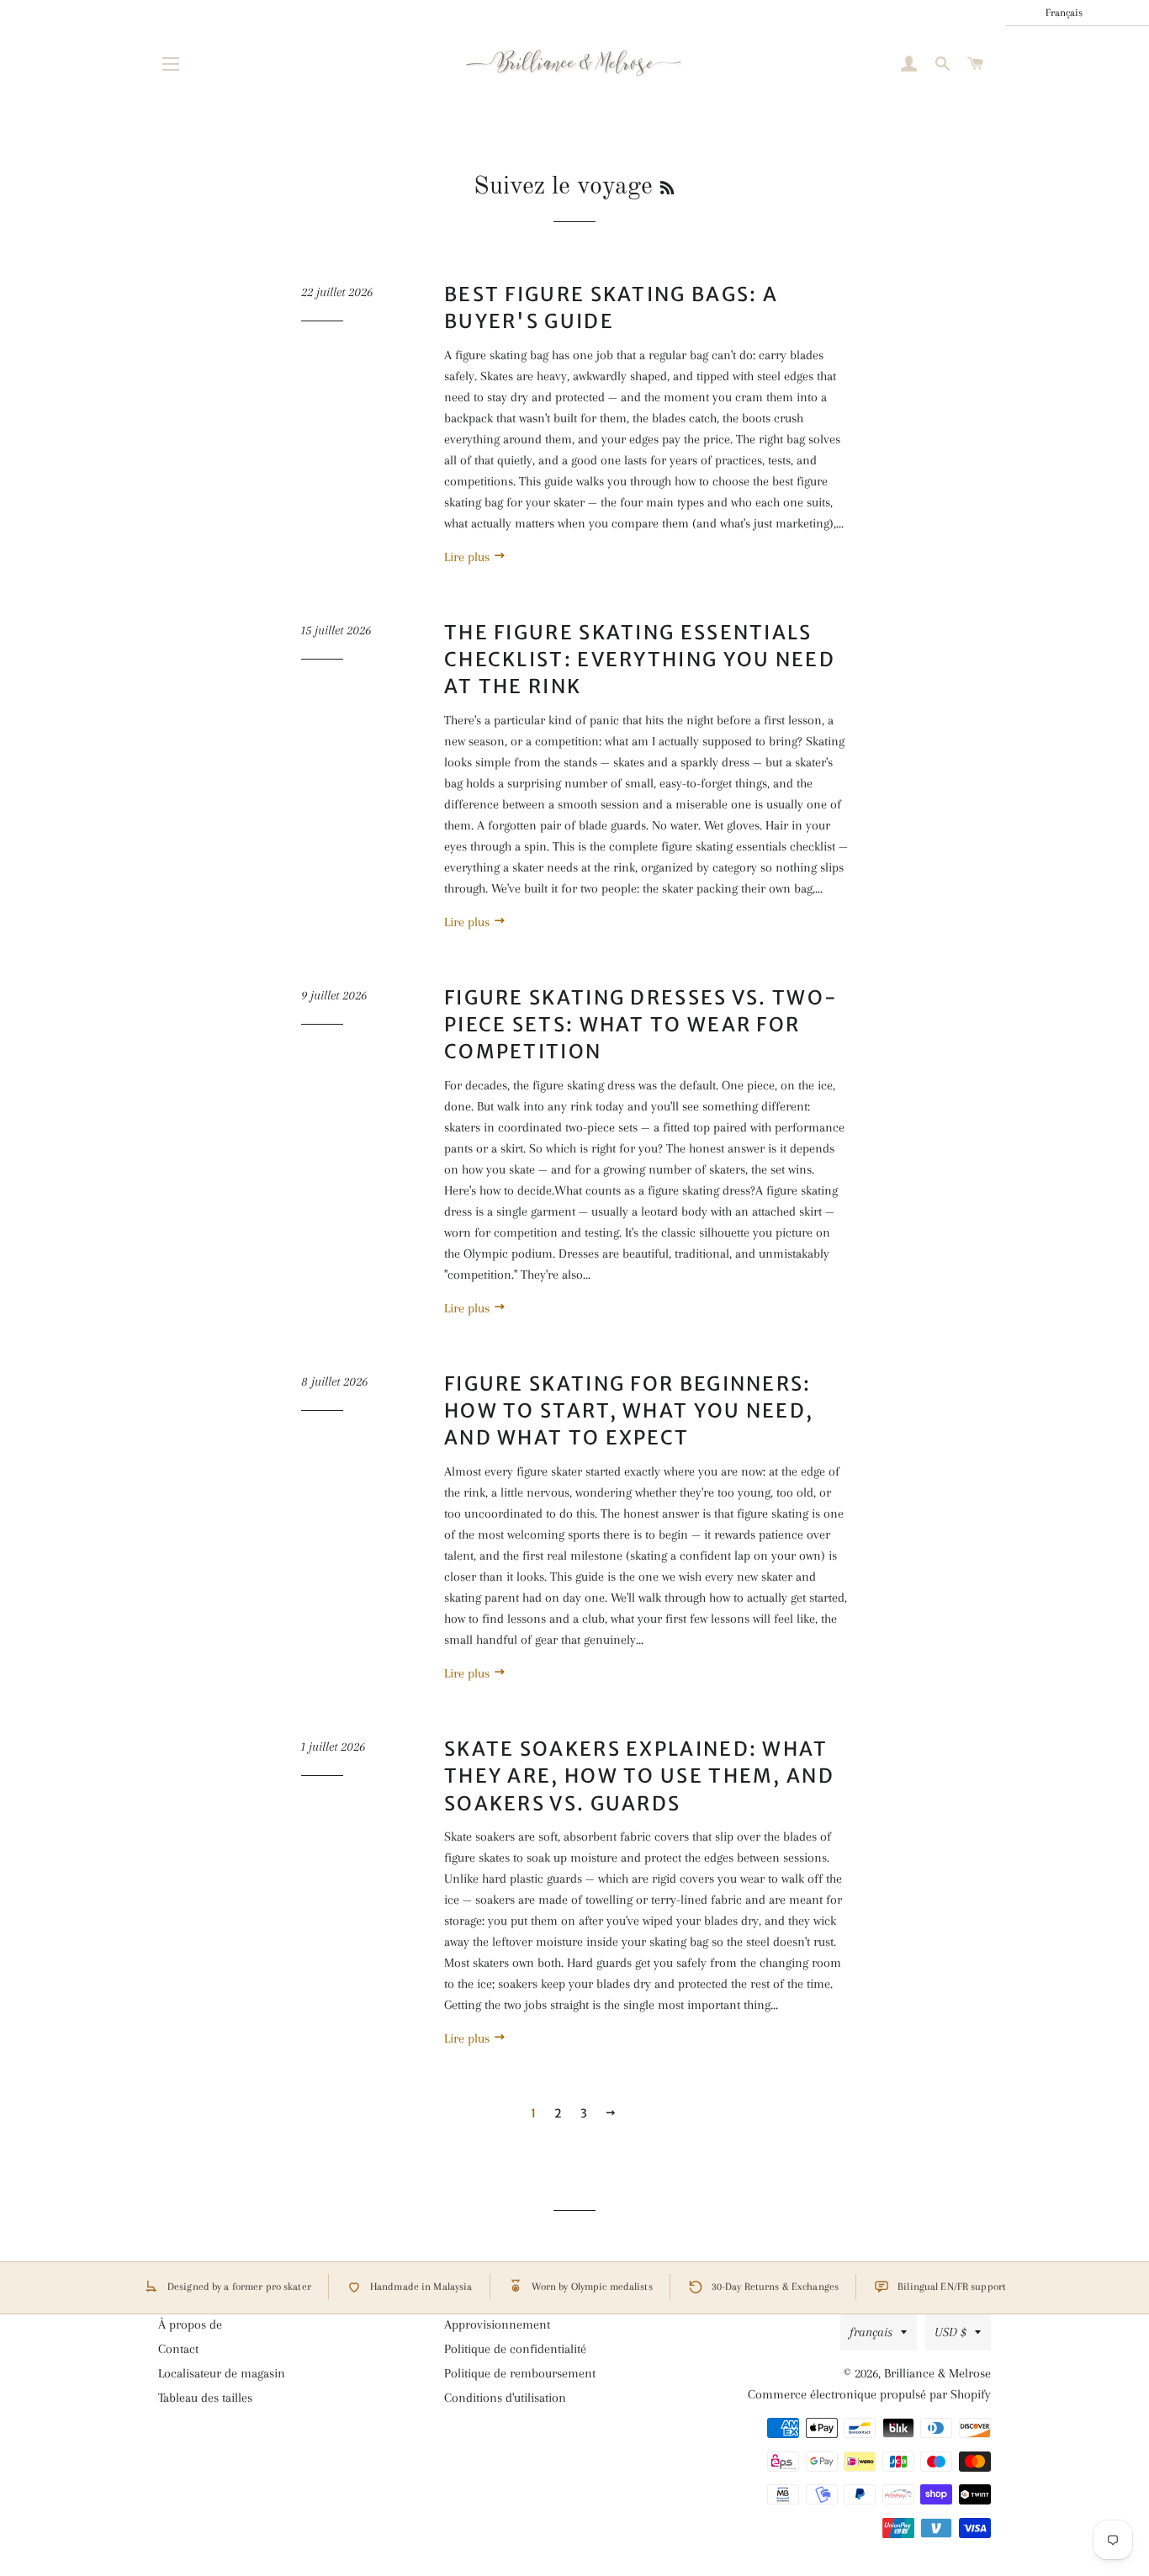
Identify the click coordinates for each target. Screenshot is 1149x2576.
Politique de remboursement (520, 2373)
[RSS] (667, 189)
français (871, 2332)
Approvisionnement (497, 2324)
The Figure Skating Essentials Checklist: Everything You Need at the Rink (640, 659)
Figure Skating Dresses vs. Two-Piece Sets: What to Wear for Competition (641, 1024)
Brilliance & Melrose (937, 2373)
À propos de (190, 2324)
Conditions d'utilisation (505, 2398)
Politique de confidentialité (515, 2349)
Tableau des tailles (205, 2398)
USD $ (950, 2332)
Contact (178, 2349)
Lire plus (469, 557)
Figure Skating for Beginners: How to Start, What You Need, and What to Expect (629, 1410)
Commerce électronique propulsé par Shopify (869, 2394)
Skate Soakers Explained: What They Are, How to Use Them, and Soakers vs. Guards (639, 1776)
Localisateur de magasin (222, 2373)
